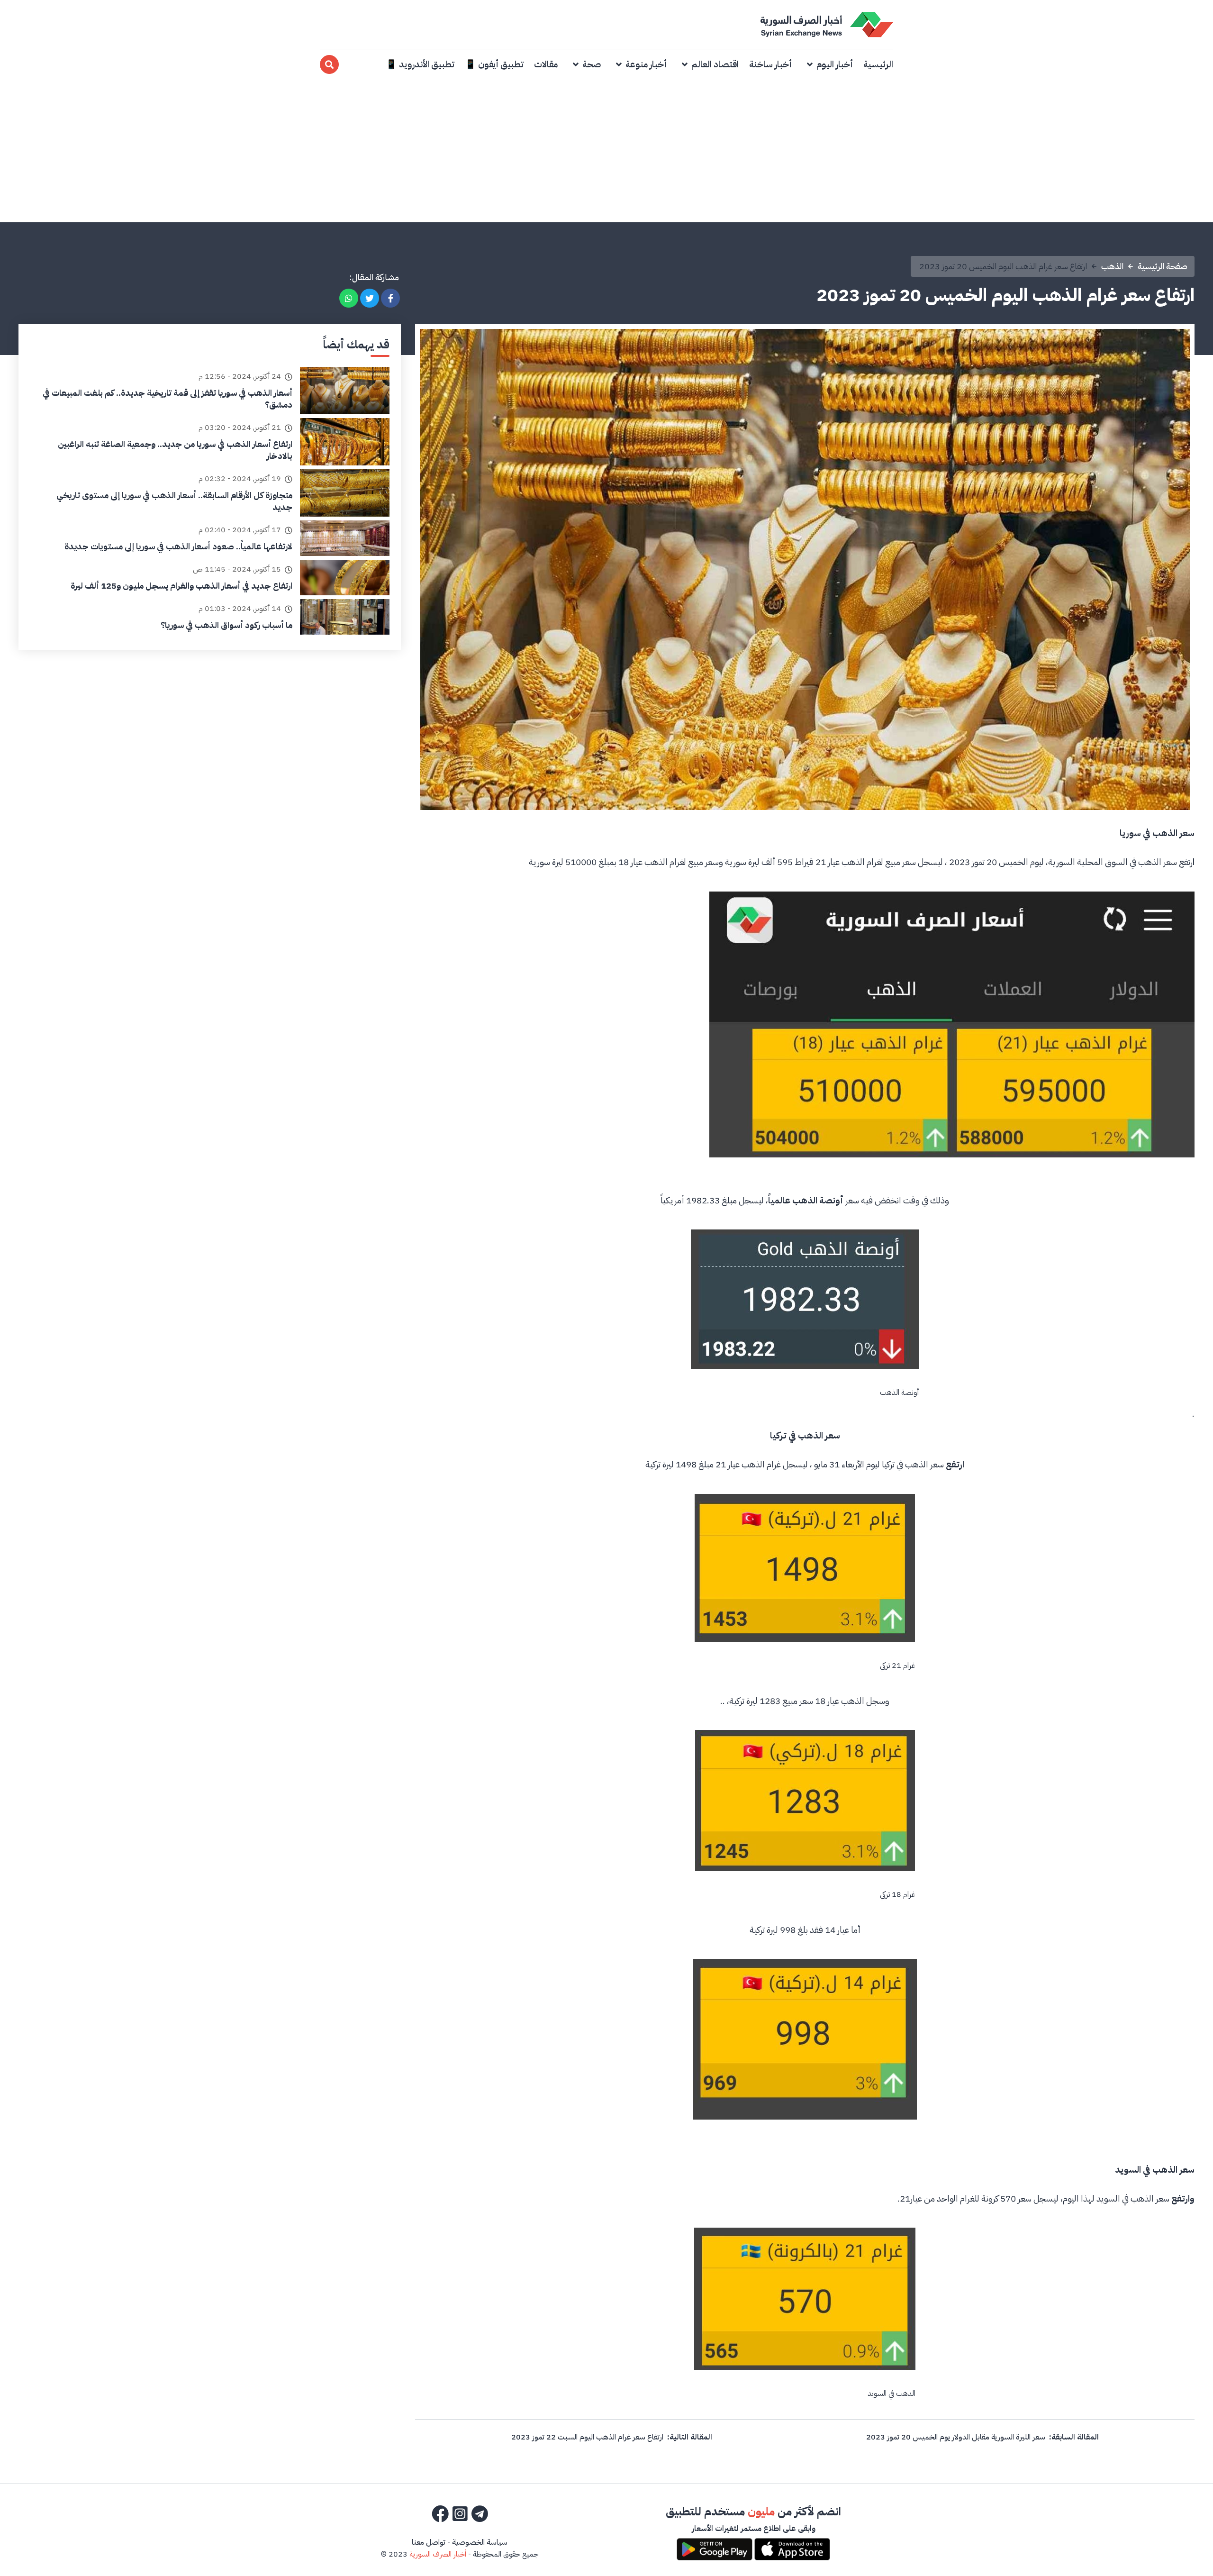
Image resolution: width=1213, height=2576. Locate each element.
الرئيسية (878, 64)
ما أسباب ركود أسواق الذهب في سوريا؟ (226, 625)
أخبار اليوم (835, 64)
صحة (592, 64)
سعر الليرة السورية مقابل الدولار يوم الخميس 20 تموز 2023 (956, 2437)
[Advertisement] (606, 151)
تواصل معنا (429, 2542)
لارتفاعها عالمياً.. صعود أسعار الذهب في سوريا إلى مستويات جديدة (178, 546)
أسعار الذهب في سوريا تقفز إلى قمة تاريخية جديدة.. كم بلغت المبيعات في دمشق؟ (167, 399)
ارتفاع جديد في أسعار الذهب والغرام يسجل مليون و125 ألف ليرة (181, 586)
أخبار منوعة (646, 64)
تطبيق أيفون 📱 (494, 64)
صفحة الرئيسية (1163, 266)
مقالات (546, 64)
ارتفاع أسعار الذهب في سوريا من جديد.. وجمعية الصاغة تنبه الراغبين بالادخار (175, 450)
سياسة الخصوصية (480, 2542)
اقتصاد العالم (715, 64)
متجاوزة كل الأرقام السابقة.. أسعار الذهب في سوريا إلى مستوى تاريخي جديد (174, 501)
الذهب (1112, 266)
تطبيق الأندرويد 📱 (420, 64)
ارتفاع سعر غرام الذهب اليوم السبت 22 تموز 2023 (587, 2437)
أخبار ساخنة (770, 64)
